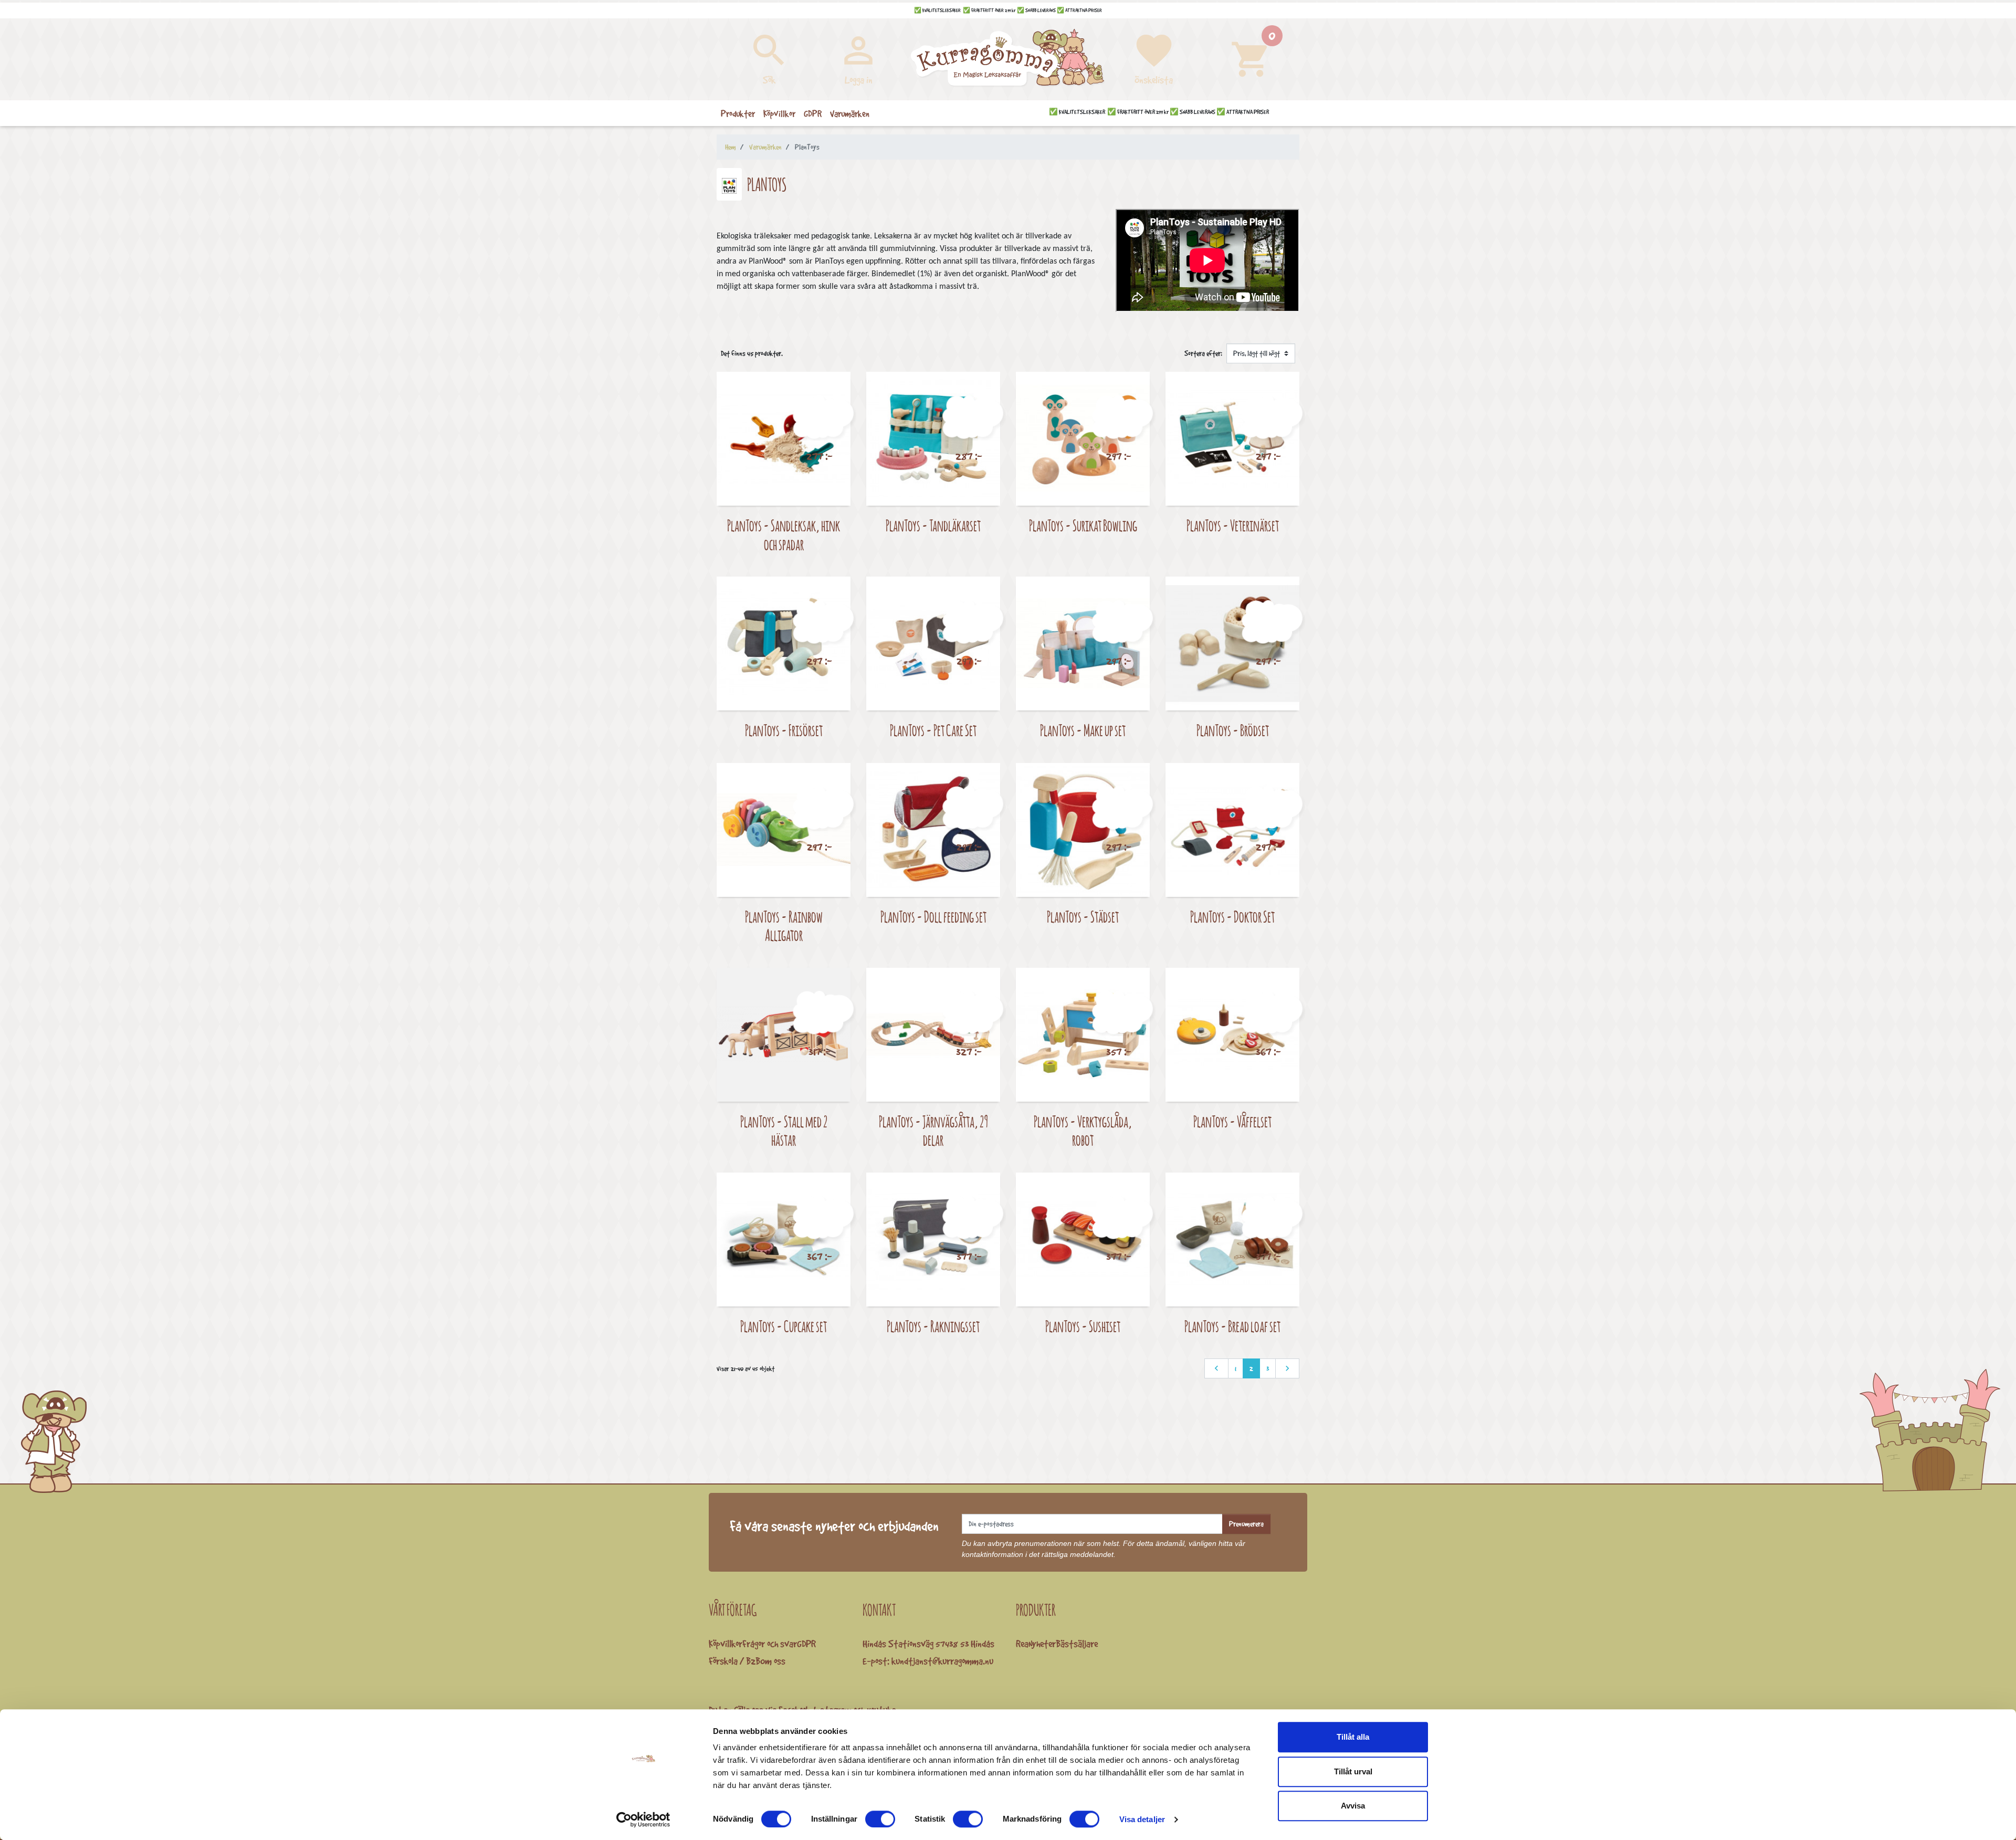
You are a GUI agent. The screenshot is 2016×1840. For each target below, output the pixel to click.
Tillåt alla (1353, 1737)
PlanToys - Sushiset (1083, 1326)
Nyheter (1042, 1644)
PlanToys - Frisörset (784, 730)
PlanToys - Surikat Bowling (1083, 525)
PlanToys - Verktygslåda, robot (1083, 1131)
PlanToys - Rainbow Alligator (784, 926)
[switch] (880, 1819)
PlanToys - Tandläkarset (933, 525)
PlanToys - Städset (1083, 917)
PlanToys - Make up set (1083, 730)
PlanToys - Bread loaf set (1232, 1326)
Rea (1022, 1644)
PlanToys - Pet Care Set (933, 730)
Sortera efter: (1203, 353)
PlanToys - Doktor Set (1232, 917)
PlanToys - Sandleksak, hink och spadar (784, 535)
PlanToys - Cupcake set (784, 1326)
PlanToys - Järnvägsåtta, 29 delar (933, 1131)
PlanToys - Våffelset (1232, 1121)
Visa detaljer (1142, 1819)
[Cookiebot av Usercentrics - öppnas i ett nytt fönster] (643, 1820)
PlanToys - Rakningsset (933, 1326)
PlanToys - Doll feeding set (933, 917)
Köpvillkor (726, 1644)
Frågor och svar (770, 1644)
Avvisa (1353, 1806)
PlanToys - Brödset (1233, 730)
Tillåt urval (1353, 1771)
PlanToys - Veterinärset (1233, 525)
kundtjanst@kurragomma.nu (942, 1661)
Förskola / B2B (734, 1661)
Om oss (773, 1661)
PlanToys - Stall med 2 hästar (784, 1131)
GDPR (806, 1644)
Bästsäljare (1077, 1644)
